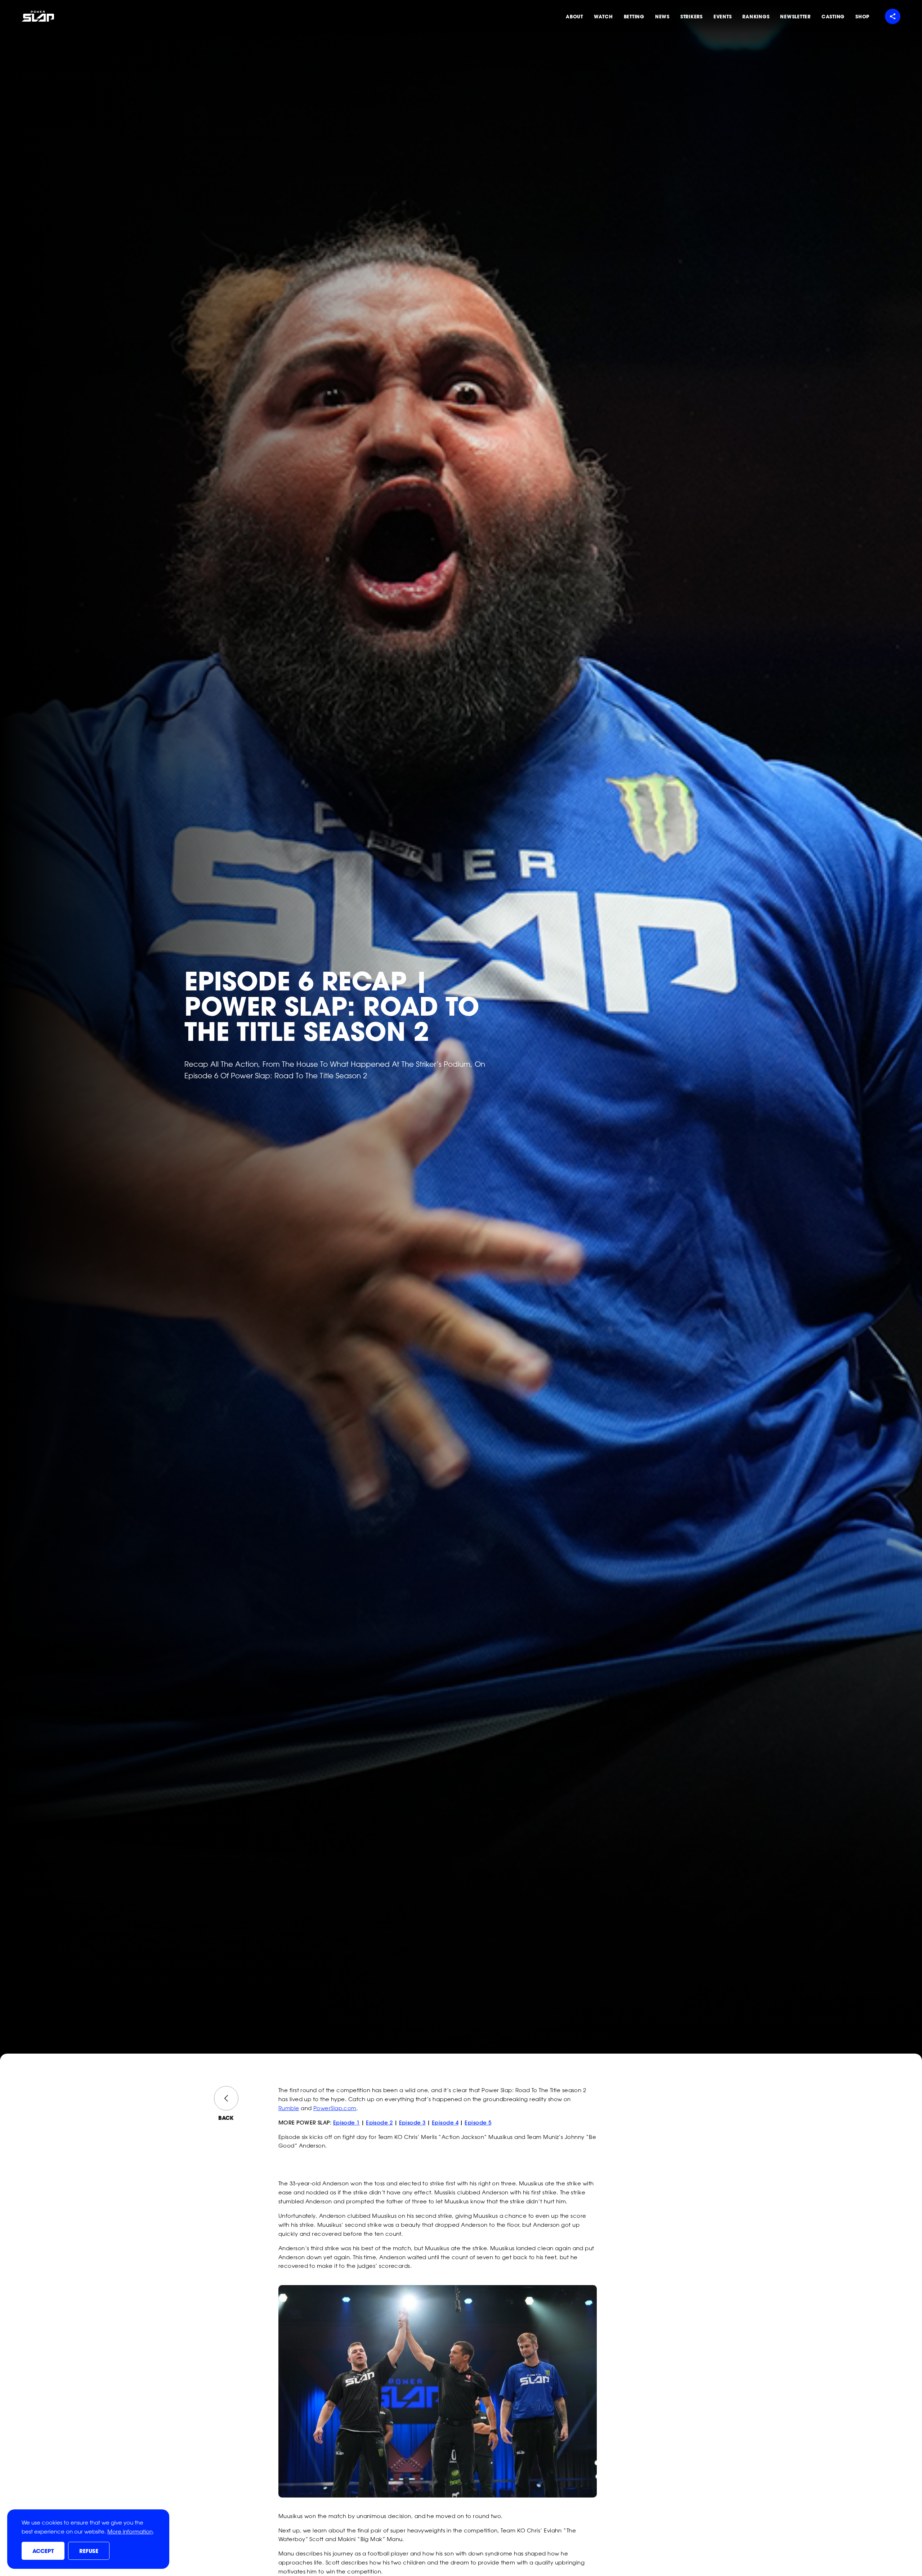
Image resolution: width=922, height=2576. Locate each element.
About (574, 17)
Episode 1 (346, 2123)
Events (723, 17)
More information (130, 2532)
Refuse (89, 2551)
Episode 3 (412, 2123)
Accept (43, 2551)
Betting (634, 17)
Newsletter (795, 17)
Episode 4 (445, 2123)
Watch (603, 17)
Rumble (289, 2108)
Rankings (756, 17)
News (662, 17)
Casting (833, 17)
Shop (862, 17)
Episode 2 (379, 2123)
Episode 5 (478, 2123)
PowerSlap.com (335, 2108)
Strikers (691, 17)
